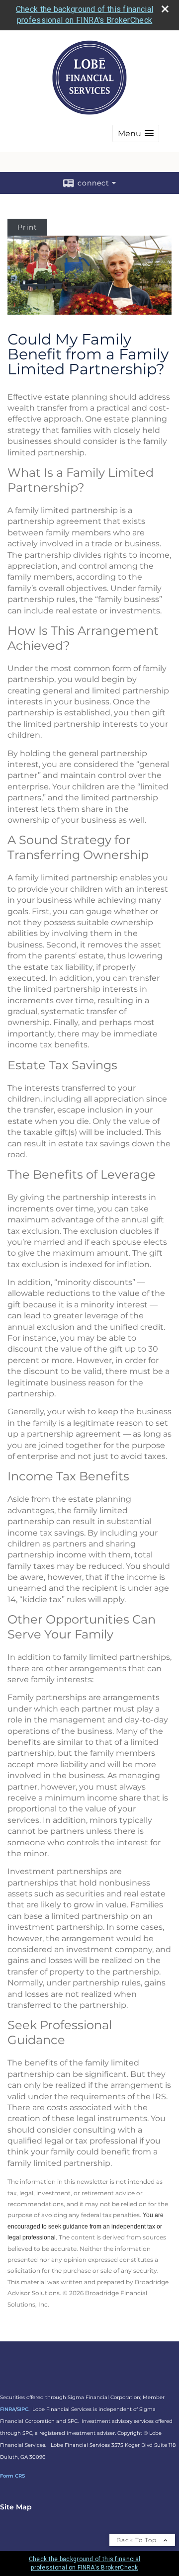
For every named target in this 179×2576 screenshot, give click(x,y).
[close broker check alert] (165, 9)
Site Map (16, 2507)
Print (27, 227)
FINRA (8, 2409)
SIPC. (23, 2409)
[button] (136, 133)
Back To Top (137, 2540)
